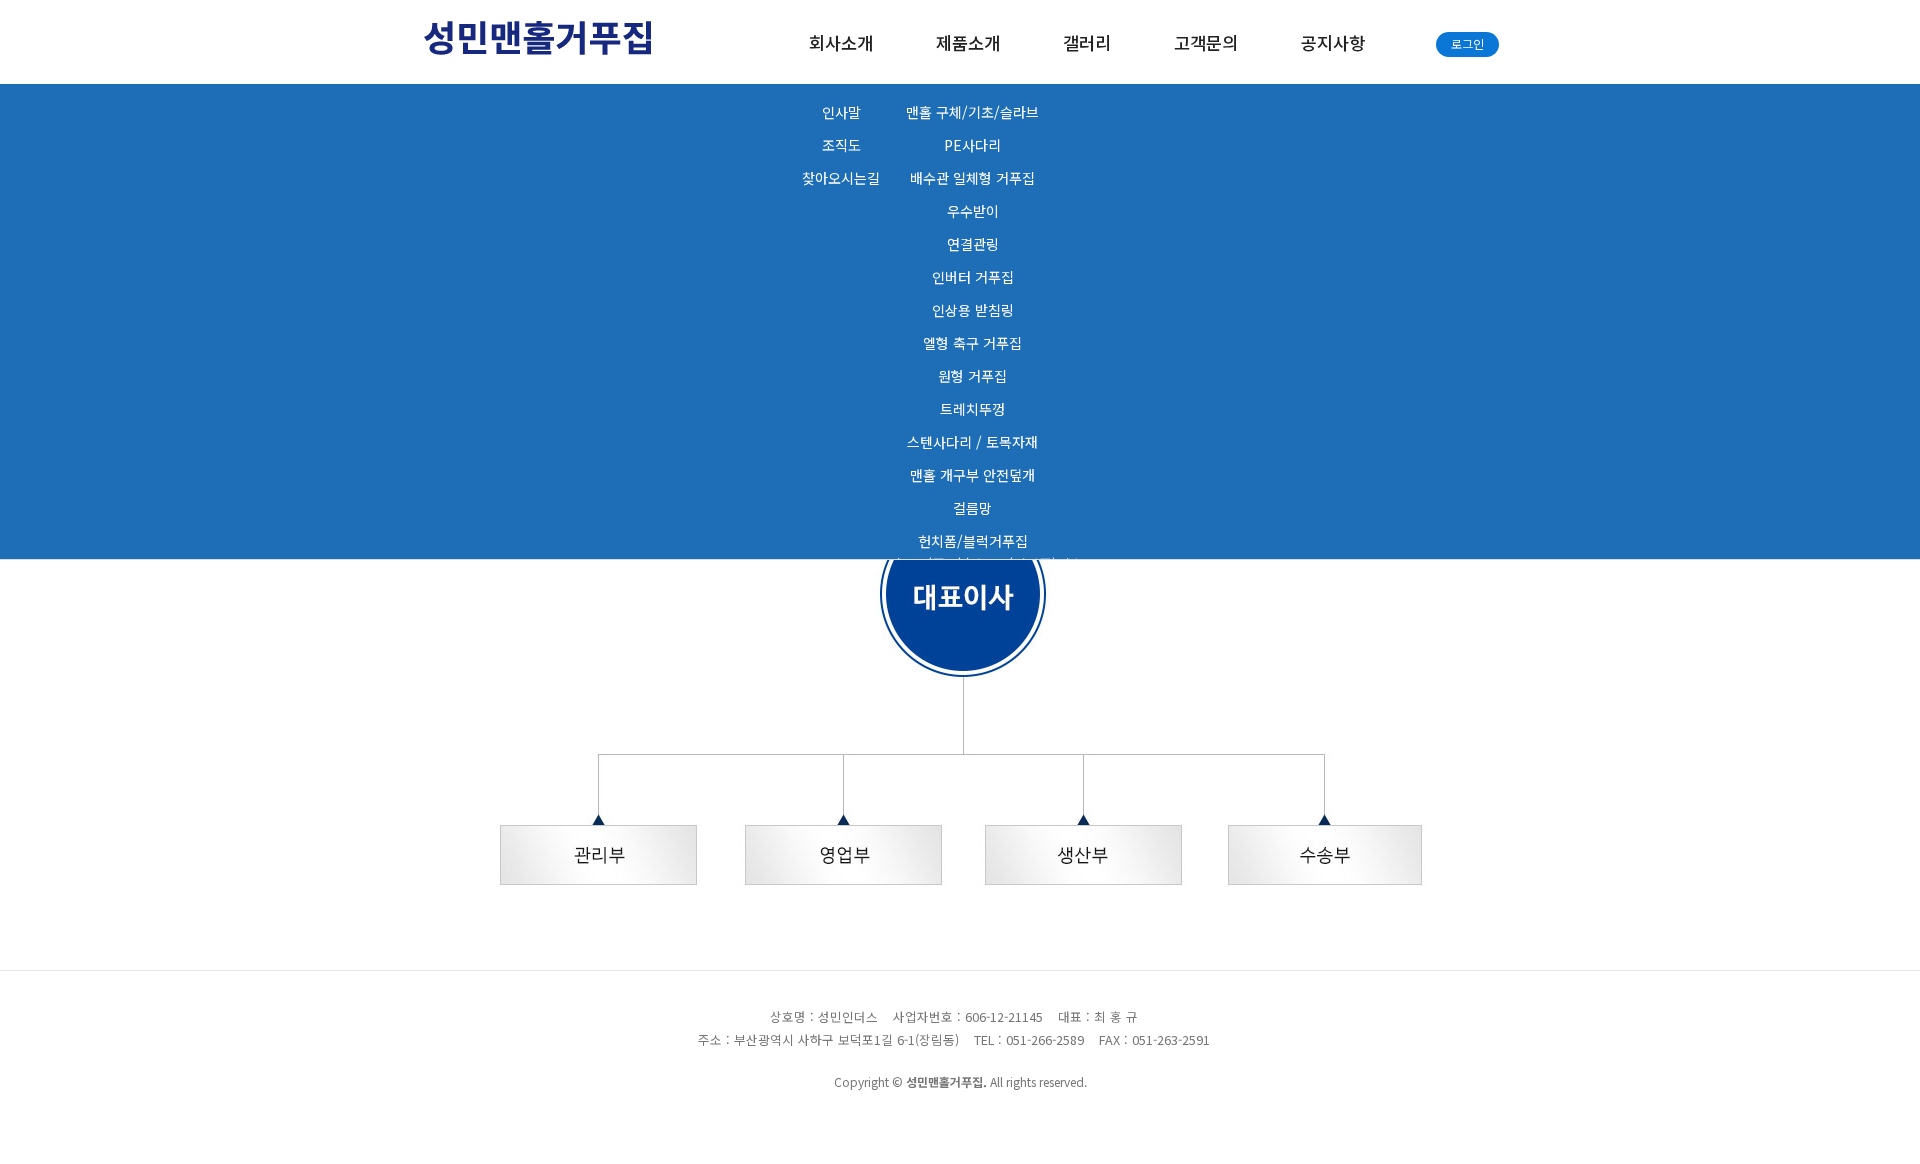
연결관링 (973, 244)
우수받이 (973, 211)
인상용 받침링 (973, 310)
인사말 (841, 112)
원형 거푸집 (972, 376)
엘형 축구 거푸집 (972, 343)
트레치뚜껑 (972, 409)
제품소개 (968, 42)
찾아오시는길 (841, 178)
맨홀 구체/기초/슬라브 (972, 112)
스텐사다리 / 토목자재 (972, 442)
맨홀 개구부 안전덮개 (972, 475)
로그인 (1467, 43)
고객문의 (1206, 42)
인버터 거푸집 (973, 277)
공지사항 (1333, 42)
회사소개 (841, 42)
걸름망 (972, 508)
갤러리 (1087, 42)
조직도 (841, 145)
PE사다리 (972, 145)
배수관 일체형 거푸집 (972, 178)
